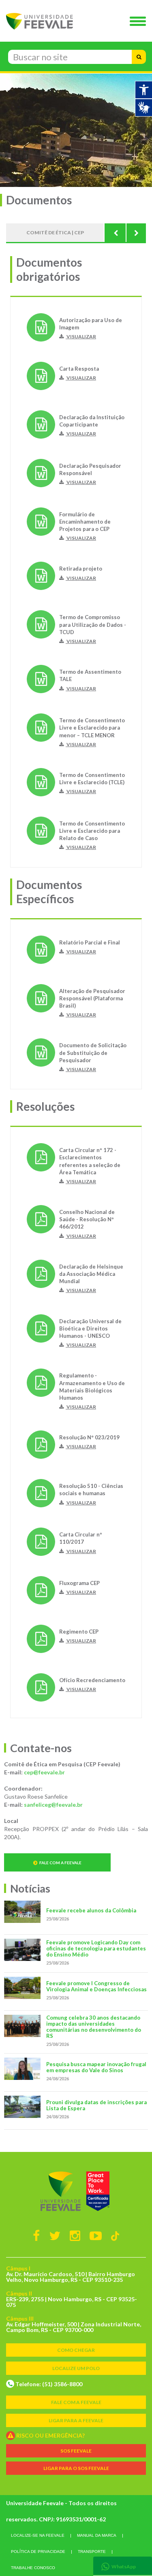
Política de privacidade (38, 2552)
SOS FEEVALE (76, 2451)
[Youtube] (96, 2235)
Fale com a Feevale (60, 1863)
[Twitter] (55, 2235)
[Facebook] (36, 2235)
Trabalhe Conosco (33, 2568)
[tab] (123, 2566)
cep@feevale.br (44, 1772)
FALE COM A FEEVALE (76, 2402)
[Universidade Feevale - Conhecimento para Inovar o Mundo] (76, 2191)
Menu (140, 22)
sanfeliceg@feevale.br (53, 1805)
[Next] (136, 233)
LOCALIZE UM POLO (76, 2368)
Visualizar (81, 336)
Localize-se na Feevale (38, 2535)
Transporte (92, 2552)
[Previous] (116, 233)
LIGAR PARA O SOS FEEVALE (76, 2468)
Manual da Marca (97, 2535)
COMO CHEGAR (76, 2350)
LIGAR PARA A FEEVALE (76, 2420)
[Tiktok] (115, 2235)
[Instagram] (75, 2235)
